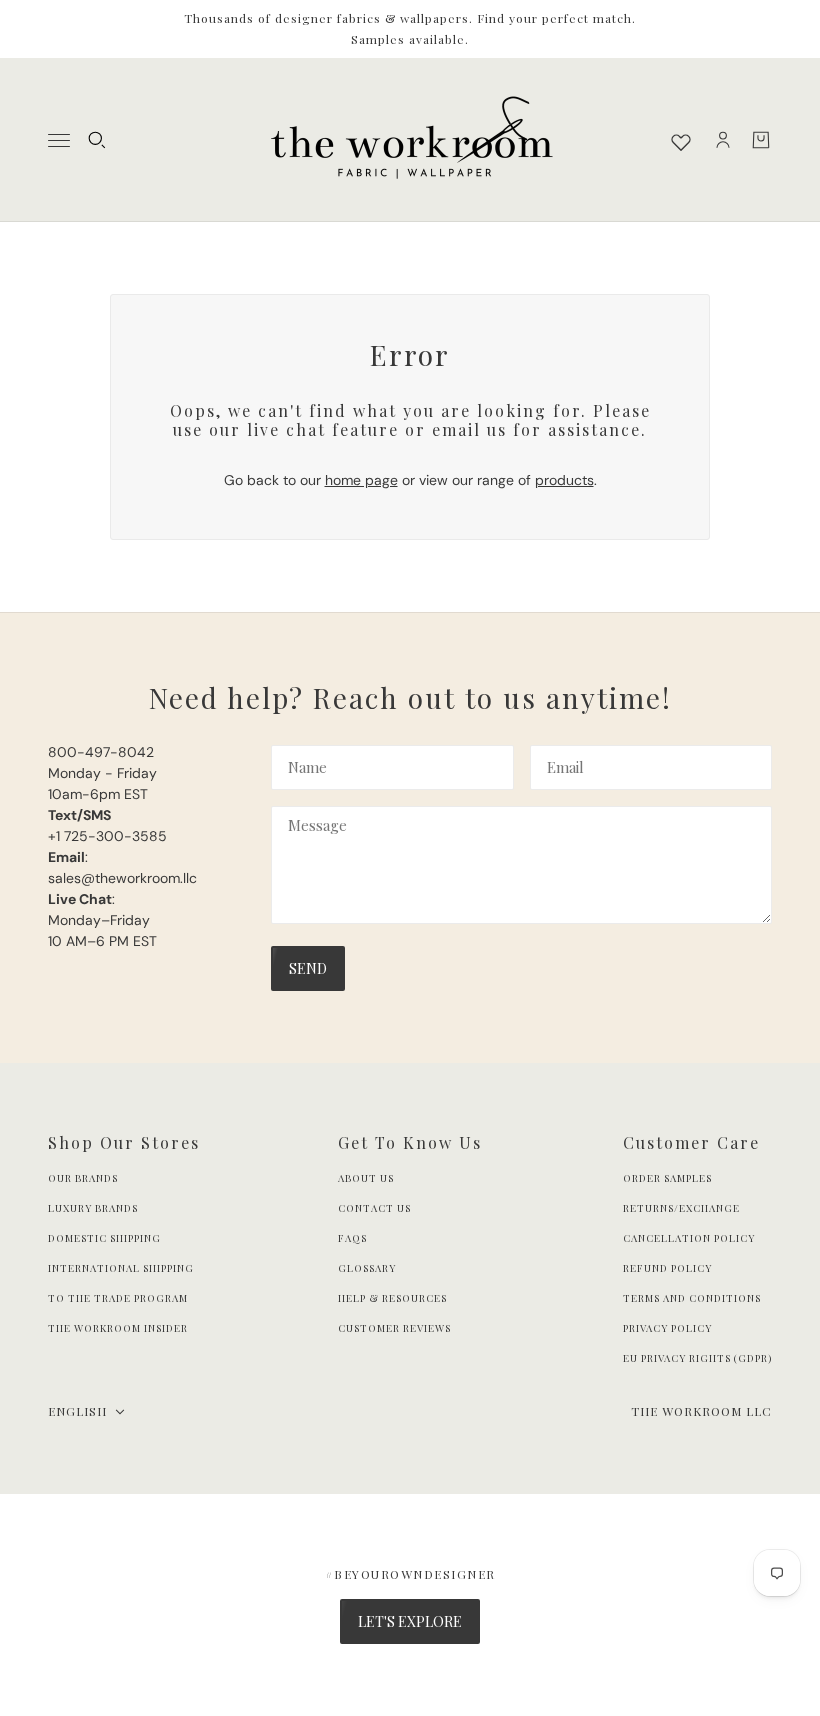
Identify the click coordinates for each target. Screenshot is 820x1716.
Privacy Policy (667, 1328)
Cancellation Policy (689, 1238)
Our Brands (83, 1178)
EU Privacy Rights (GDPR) (697, 1358)
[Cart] (761, 140)
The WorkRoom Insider (118, 1328)
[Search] (97, 140)
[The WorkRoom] (410, 140)
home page (361, 480)
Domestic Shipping (104, 1238)
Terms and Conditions (692, 1298)
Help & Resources (392, 1298)
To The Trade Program (118, 1298)
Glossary (367, 1268)
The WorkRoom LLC (701, 1411)
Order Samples (667, 1178)
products (564, 480)
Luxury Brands (93, 1208)
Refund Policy (667, 1268)
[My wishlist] (681, 142)
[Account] (723, 140)
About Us (366, 1178)
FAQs (352, 1238)
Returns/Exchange (681, 1208)
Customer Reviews (394, 1328)
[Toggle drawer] (59, 140)
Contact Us (374, 1208)
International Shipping (121, 1268)
